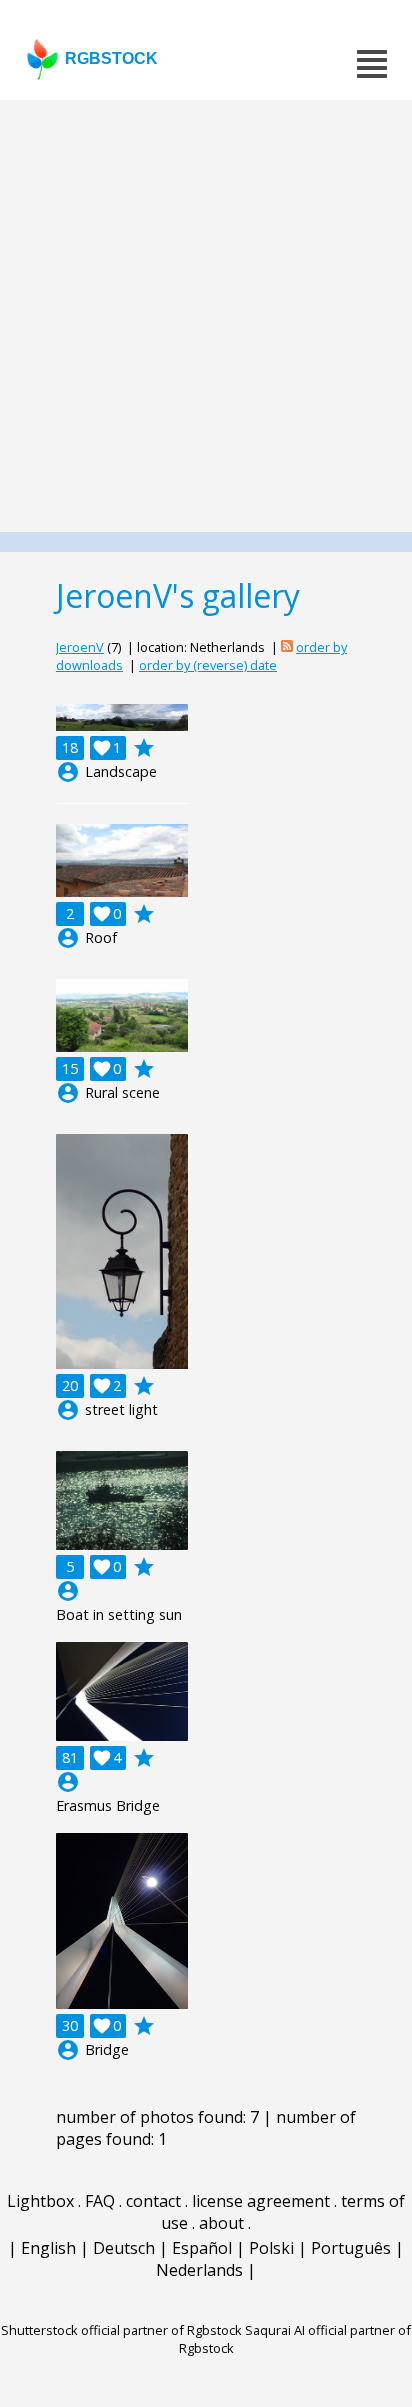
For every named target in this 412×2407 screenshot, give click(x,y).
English (48, 2248)
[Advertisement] (206, 316)
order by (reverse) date (208, 665)
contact (153, 2201)
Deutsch (124, 2248)
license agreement (261, 2201)
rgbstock (111, 58)
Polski (271, 2248)
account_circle (68, 772)
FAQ (100, 2201)
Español (202, 2248)
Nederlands (199, 2270)
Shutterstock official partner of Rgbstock (121, 2330)
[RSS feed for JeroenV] (287, 647)
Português (351, 2248)
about (221, 2223)
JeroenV (80, 647)
